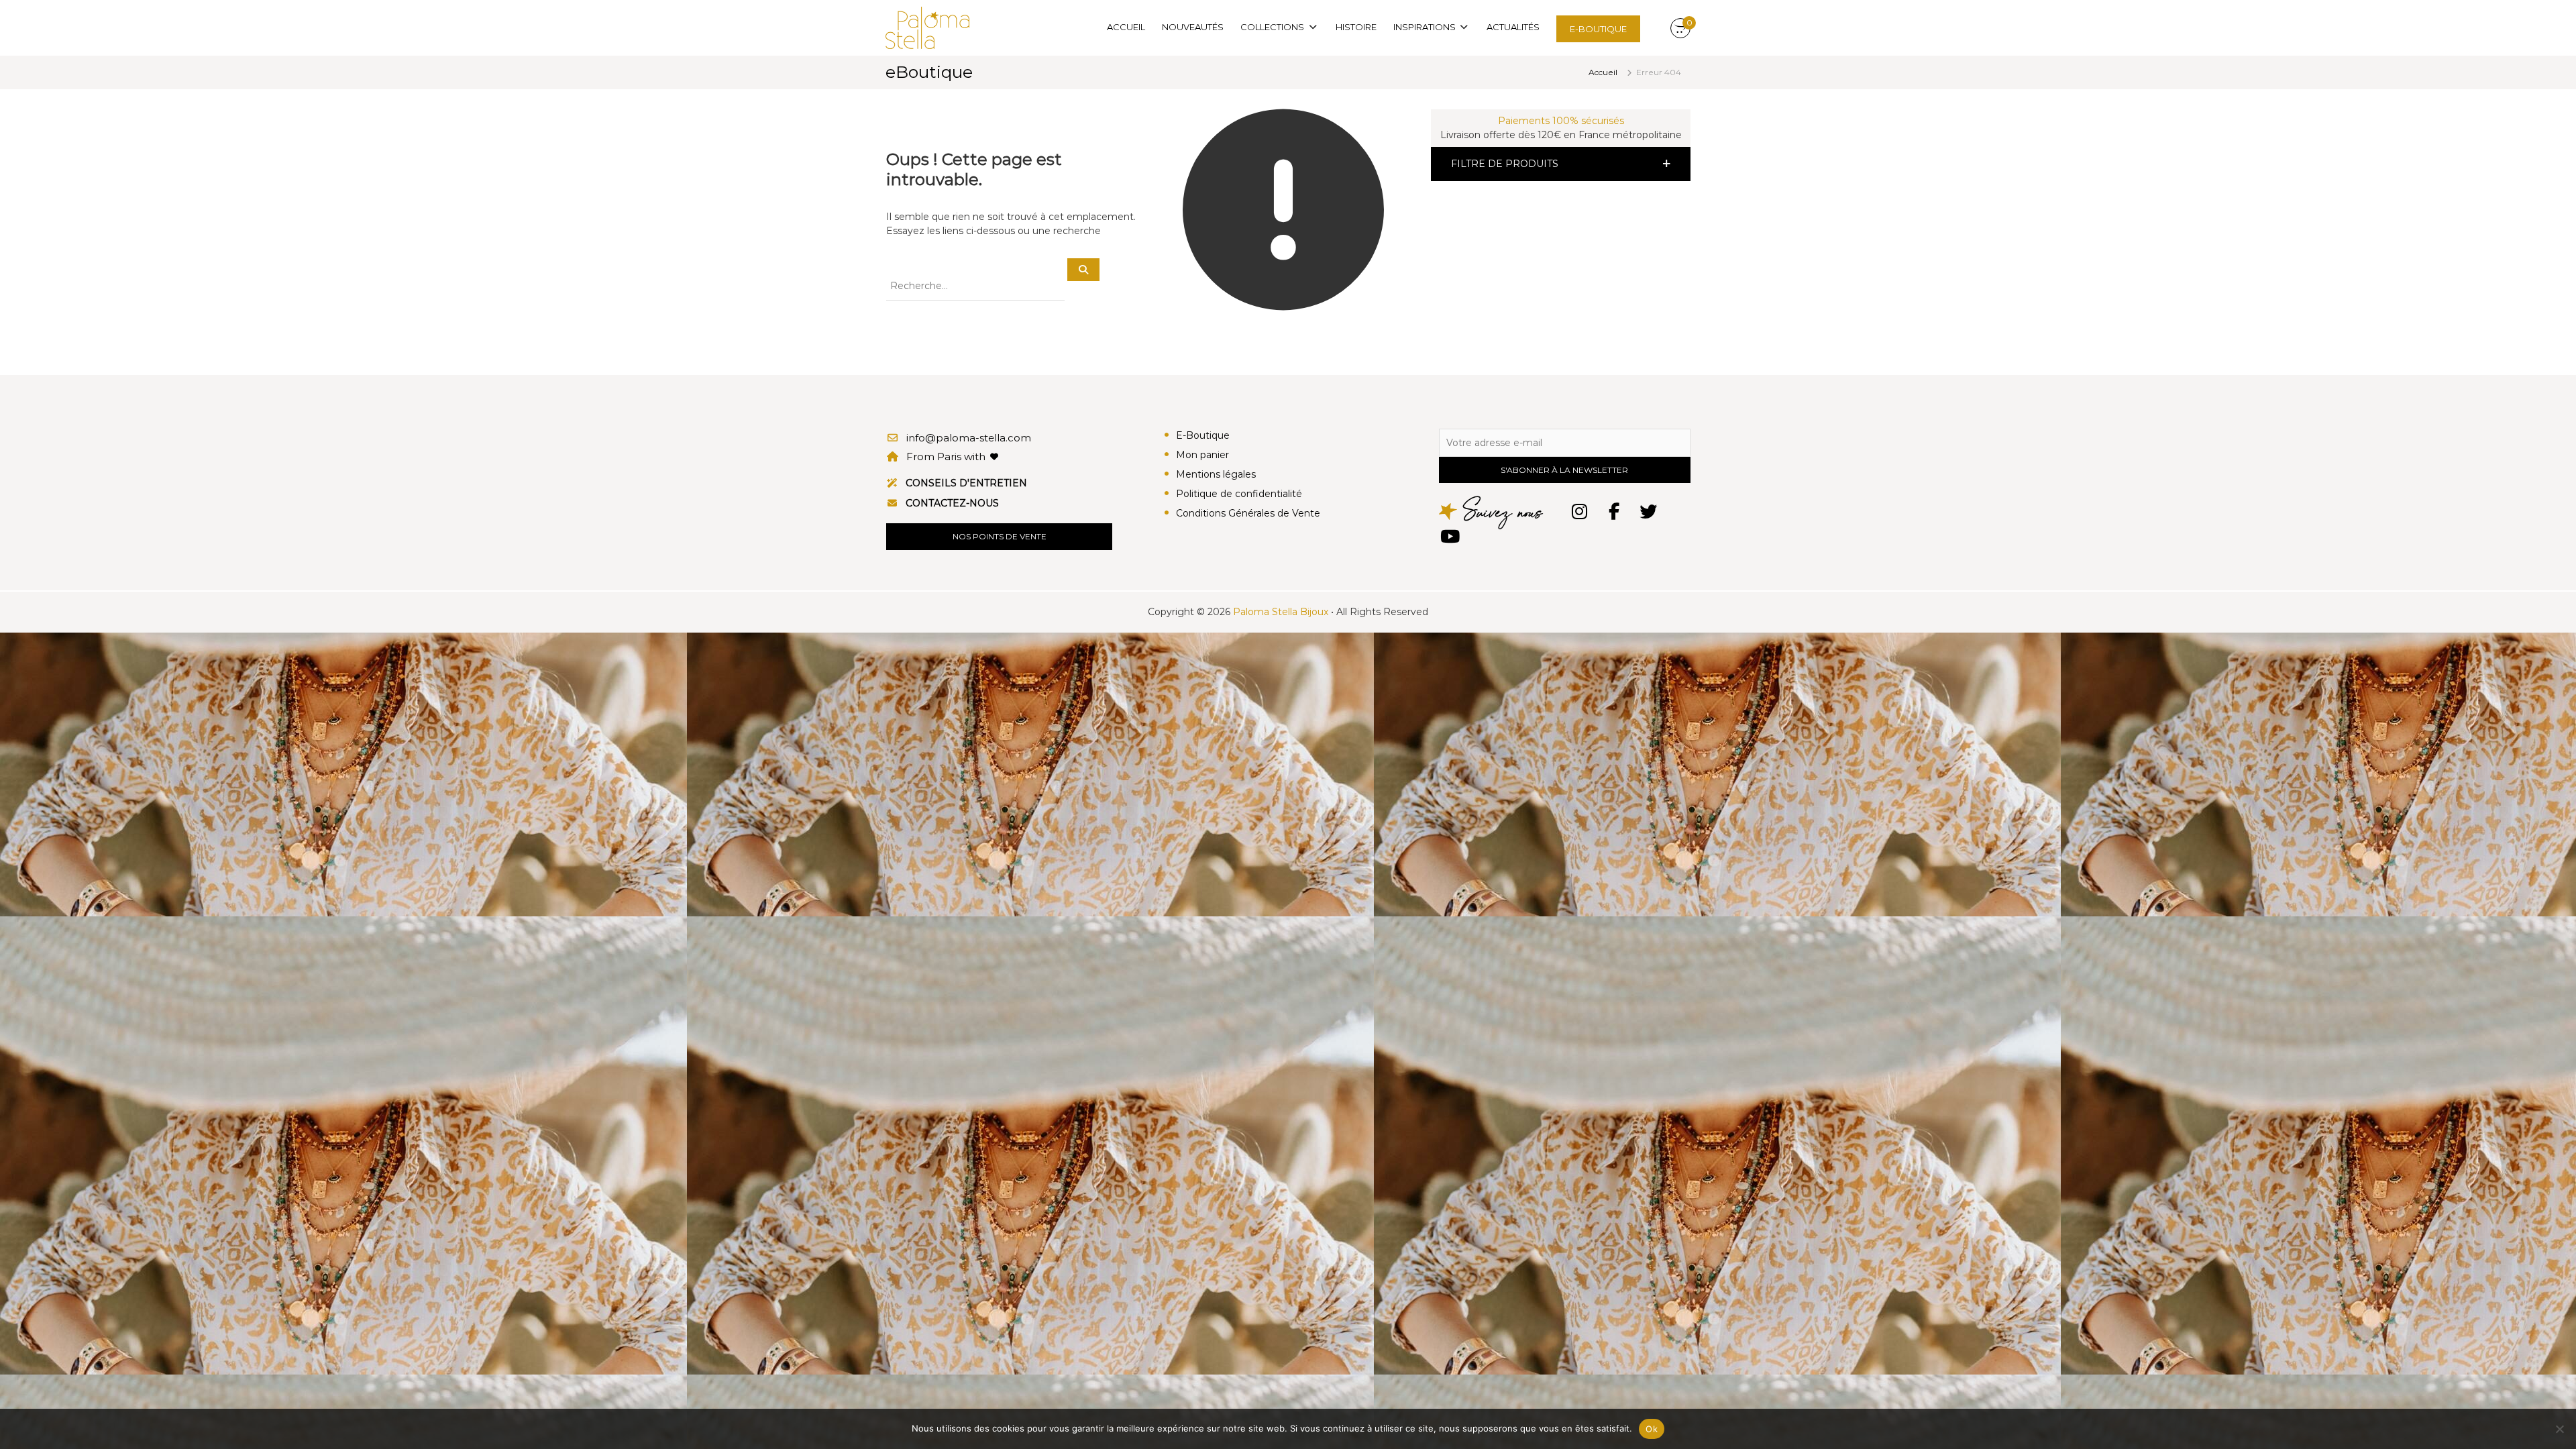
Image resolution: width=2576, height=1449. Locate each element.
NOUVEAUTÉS (1193, 27)
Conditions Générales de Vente (1248, 513)
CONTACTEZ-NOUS (952, 503)
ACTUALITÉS (1513, 27)
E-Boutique (1203, 435)
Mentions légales (1216, 474)
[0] (1680, 29)
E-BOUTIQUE (1598, 29)
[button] (1561, 164)
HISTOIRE (1356, 27)
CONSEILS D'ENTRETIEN (966, 483)
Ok (1652, 1429)
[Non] (2559, 1429)
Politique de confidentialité (1239, 494)
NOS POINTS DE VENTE (1000, 536)
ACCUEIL (1126, 27)
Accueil (1603, 72)
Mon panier (1202, 455)
